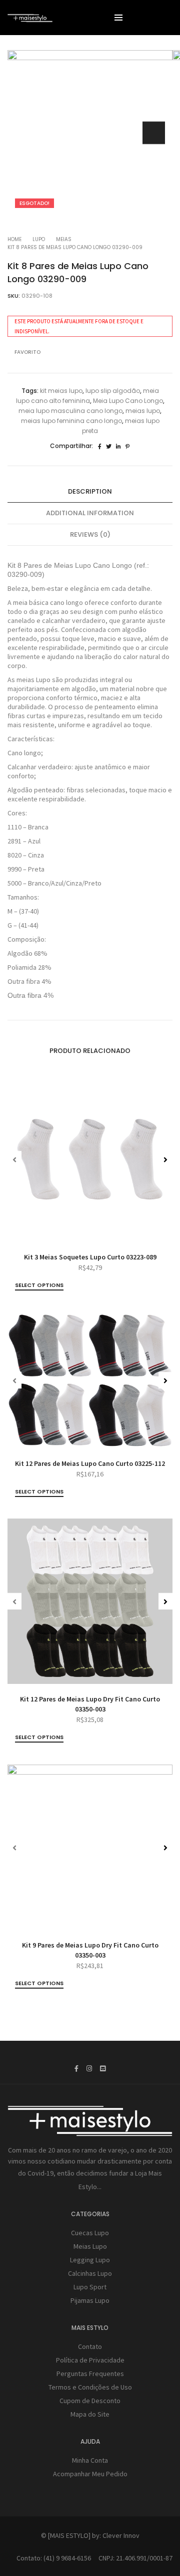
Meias (64, 239)
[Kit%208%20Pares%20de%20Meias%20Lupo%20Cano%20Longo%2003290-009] (100, 447)
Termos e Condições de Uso (90, 2387)
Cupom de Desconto (90, 2401)
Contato (90, 2346)
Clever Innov (121, 2535)
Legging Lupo (90, 2260)
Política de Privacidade (90, 2360)
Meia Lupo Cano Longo (128, 401)
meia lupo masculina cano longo (70, 411)
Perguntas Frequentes (90, 2374)
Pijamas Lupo (90, 2300)
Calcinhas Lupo (90, 2273)
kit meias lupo (61, 391)
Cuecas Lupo (90, 2233)
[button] (154, 133)
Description (90, 491)
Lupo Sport (90, 2287)
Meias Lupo (90, 2246)
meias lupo (143, 411)
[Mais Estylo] (30, 18)
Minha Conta (90, 2460)
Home (14, 239)
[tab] (90, 492)
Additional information (90, 513)
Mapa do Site (90, 2414)
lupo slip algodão (113, 391)
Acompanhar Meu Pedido (90, 2474)
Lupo (39, 239)
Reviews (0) (90, 534)
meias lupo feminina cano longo (71, 421)
